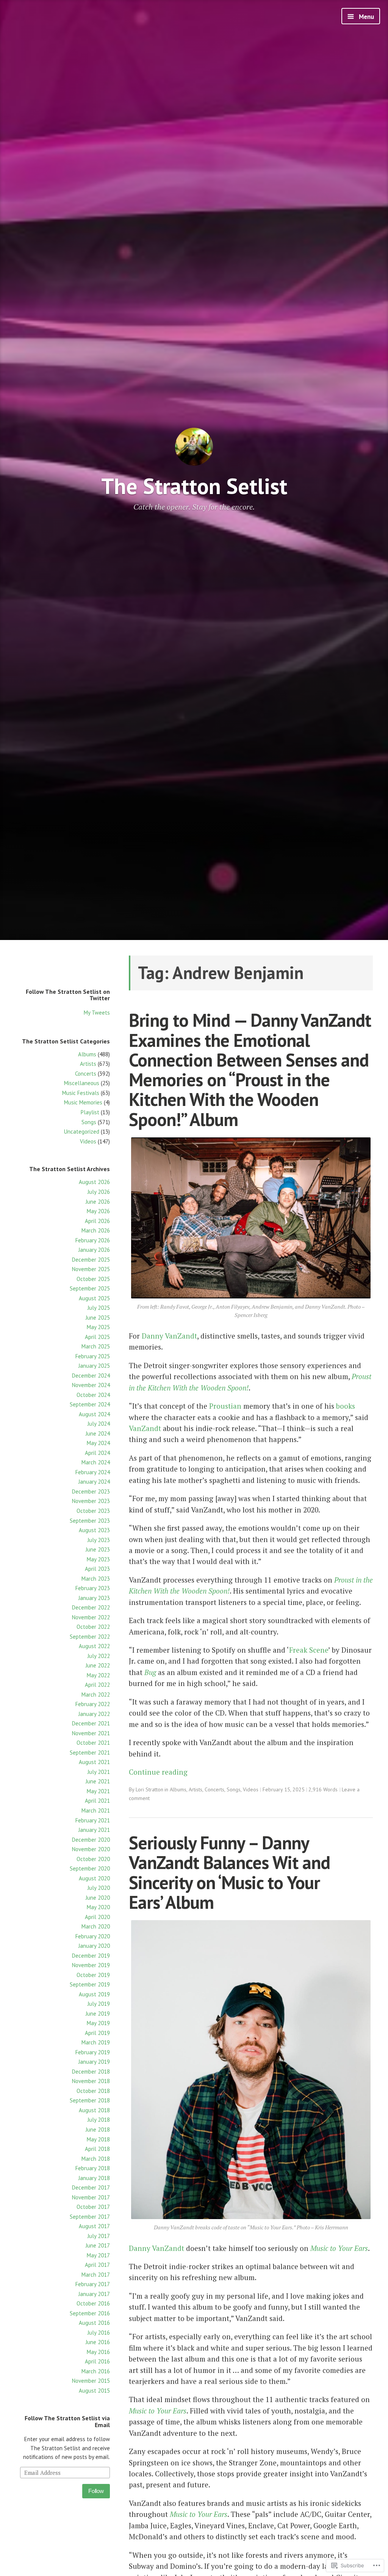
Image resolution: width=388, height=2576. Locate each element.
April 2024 (97, 1453)
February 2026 (93, 1240)
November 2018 (91, 2081)
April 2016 (97, 2361)
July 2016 (99, 2333)
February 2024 (93, 1472)
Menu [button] (366, 17)
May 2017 (98, 2255)
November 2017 (91, 2197)
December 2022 (91, 1607)
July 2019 (99, 2004)
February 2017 (93, 2284)
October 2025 (93, 1279)
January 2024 (94, 1482)
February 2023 (93, 1588)
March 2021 (96, 1810)
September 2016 (90, 2313)
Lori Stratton (149, 1789)
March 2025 (96, 1346)
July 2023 (99, 1540)
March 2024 (96, 1462)
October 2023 (93, 1511)
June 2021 (98, 1781)
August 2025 (94, 1298)
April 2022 (97, 1685)
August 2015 (94, 2391)
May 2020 (98, 1907)
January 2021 (94, 1830)
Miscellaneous (82, 1083)
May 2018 (98, 2139)
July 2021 (99, 1772)
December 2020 (91, 1840)
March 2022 (96, 1695)
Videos (88, 1141)
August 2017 (94, 2226)
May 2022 (98, 1675)
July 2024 (99, 1424)
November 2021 (91, 1733)
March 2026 (96, 1230)
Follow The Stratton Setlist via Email (67, 2421)
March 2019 (96, 2042)
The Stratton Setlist (194, 486)
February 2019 (93, 2052)
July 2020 (99, 1888)
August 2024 (94, 1414)
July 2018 (99, 2120)
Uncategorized (82, 1132)
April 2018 (97, 2149)
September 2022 (90, 1637)
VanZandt (145, 1428)
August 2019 (94, 1994)
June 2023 (98, 1549)
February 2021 (93, 1820)
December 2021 (91, 1723)
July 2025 (99, 1308)
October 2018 (93, 2091)
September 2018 (90, 2100)
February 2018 (93, 2168)
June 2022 (98, 1665)
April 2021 (97, 1801)
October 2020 (93, 1859)
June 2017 (98, 2245)
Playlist (90, 1112)
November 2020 (91, 1849)
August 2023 (94, 1530)
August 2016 (94, 2323)
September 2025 (90, 1288)
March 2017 (96, 2275)
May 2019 (98, 2023)
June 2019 (98, 2014)
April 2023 (97, 1569)
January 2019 (94, 2062)
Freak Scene (309, 1650)
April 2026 (97, 1221)
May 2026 (98, 1211)
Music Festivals (81, 1093)
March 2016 (96, 2371)
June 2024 (98, 1433)
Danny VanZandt (169, 1336)
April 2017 (97, 2265)
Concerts (86, 1074)
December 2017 (91, 2187)
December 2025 (91, 1260)
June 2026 (98, 1202)
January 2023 (94, 1598)
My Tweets (97, 1013)
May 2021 (98, 1791)
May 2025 (98, 1327)
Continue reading (158, 1772)
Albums (87, 1054)
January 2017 (94, 2294)
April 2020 (97, 1917)
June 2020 (98, 1898)
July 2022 (99, 1656)
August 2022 (94, 1646)
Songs (89, 1122)
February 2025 (93, 1356)
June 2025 (98, 1318)
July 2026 (99, 1192)
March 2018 (96, 2159)
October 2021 (93, 1743)
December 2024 (91, 1376)
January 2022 (94, 1714)
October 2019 (93, 1975)
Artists (88, 1064)
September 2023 (90, 1521)
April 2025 (97, 1337)
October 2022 (93, 1627)
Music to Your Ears (339, 2248)
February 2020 (93, 1936)
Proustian (225, 1406)
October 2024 (93, 1395)
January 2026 (94, 1250)
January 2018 (94, 2178)
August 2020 (94, 1878)
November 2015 (91, 2381)
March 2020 (96, 1926)
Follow (96, 2491)
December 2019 (91, 1956)
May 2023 (98, 1559)
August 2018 (94, 2110)
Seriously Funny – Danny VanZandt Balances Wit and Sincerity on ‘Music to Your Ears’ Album (229, 1872)
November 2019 (91, 1965)
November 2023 (91, 1501)
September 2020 (90, 1868)
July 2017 (99, 2236)
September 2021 (90, 1753)
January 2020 (94, 1946)
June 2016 (98, 2342)
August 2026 (94, 1182)
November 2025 (91, 1269)
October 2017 (93, 2207)
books (346, 1406)
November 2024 (91, 1385)
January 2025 (94, 1366)
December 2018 (91, 2072)
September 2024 (90, 1404)
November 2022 (91, 1617)
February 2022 (93, 1704)
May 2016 (98, 2352)
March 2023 (96, 1579)
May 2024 (98, 1443)
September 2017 (90, 2217)
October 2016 (93, 2303)
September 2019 (90, 1984)
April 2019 (97, 2033)
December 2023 (91, 1491)
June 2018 (98, 2129)
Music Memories (83, 1102)
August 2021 (94, 1762)
